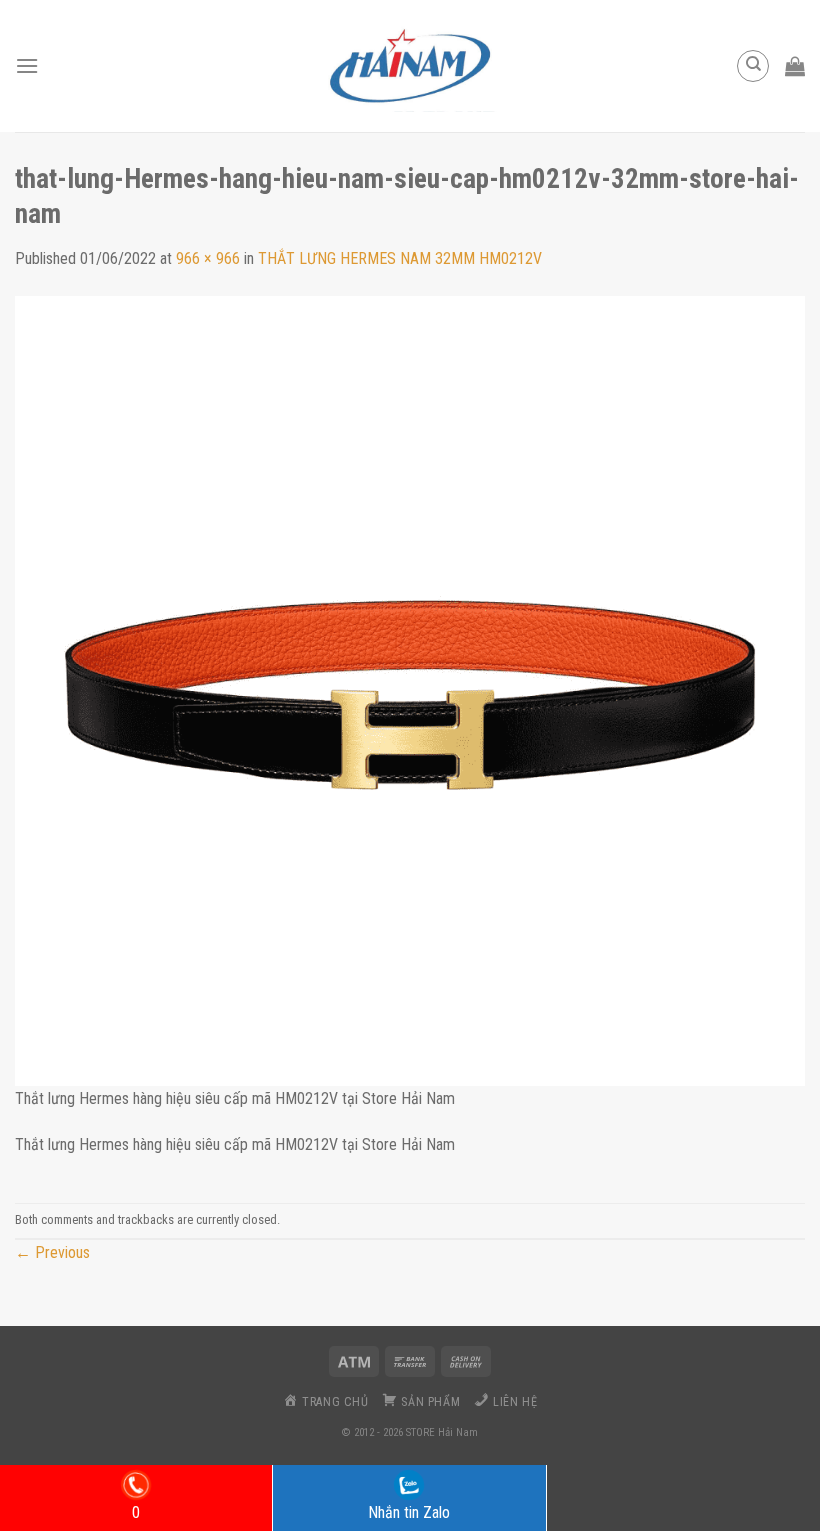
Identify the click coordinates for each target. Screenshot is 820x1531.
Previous (52, 1252)
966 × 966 (208, 258)
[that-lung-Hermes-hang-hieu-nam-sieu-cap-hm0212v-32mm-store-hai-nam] (410, 689)
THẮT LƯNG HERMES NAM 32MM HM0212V (400, 258)
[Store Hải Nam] (410, 66)
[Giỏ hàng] (795, 66)
